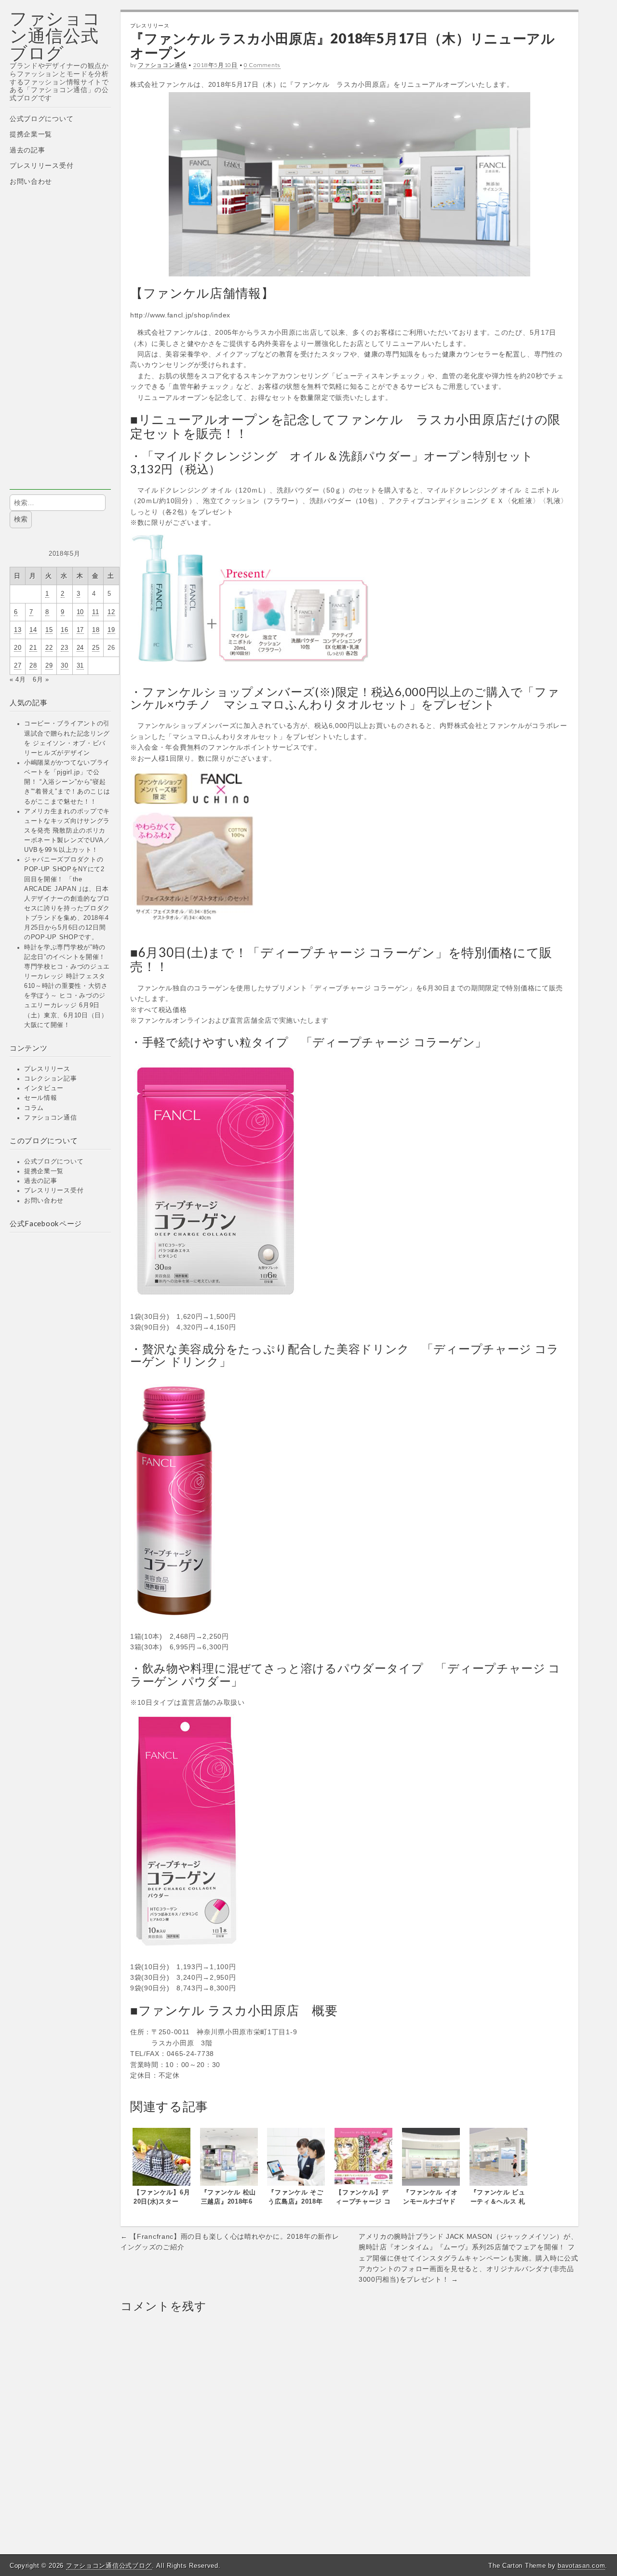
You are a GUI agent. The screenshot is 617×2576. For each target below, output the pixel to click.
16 (64, 630)
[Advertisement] (60, 345)
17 (80, 630)
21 (33, 648)
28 (33, 666)
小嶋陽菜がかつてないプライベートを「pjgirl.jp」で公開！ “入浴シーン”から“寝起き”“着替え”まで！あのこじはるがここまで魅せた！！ (67, 782)
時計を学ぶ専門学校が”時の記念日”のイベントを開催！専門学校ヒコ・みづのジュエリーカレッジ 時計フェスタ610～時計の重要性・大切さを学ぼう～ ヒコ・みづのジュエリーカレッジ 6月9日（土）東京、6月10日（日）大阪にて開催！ (67, 986)
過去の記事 (27, 150)
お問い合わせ (31, 181)
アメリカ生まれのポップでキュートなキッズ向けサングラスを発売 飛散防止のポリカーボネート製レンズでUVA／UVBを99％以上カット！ (67, 831)
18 (96, 630)
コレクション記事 (51, 1079)
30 (64, 666)
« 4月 (18, 680)
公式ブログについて (41, 119)
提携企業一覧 (31, 134)
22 (49, 648)
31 (80, 666)
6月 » (41, 680)
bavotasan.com (581, 2566)
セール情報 (41, 1098)
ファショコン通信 (51, 1118)
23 (64, 648)
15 (49, 630)
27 (18, 666)
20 (18, 648)
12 (111, 612)
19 (111, 630)
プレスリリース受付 (41, 165)
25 (96, 648)
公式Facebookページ (46, 1223)
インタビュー (44, 1088)
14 (33, 630)
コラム (34, 1108)
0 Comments (262, 65)
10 (80, 612)
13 (18, 630)
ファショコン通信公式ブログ (55, 35)
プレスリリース (47, 1069)
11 (95, 612)
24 (80, 648)
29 (49, 666)
